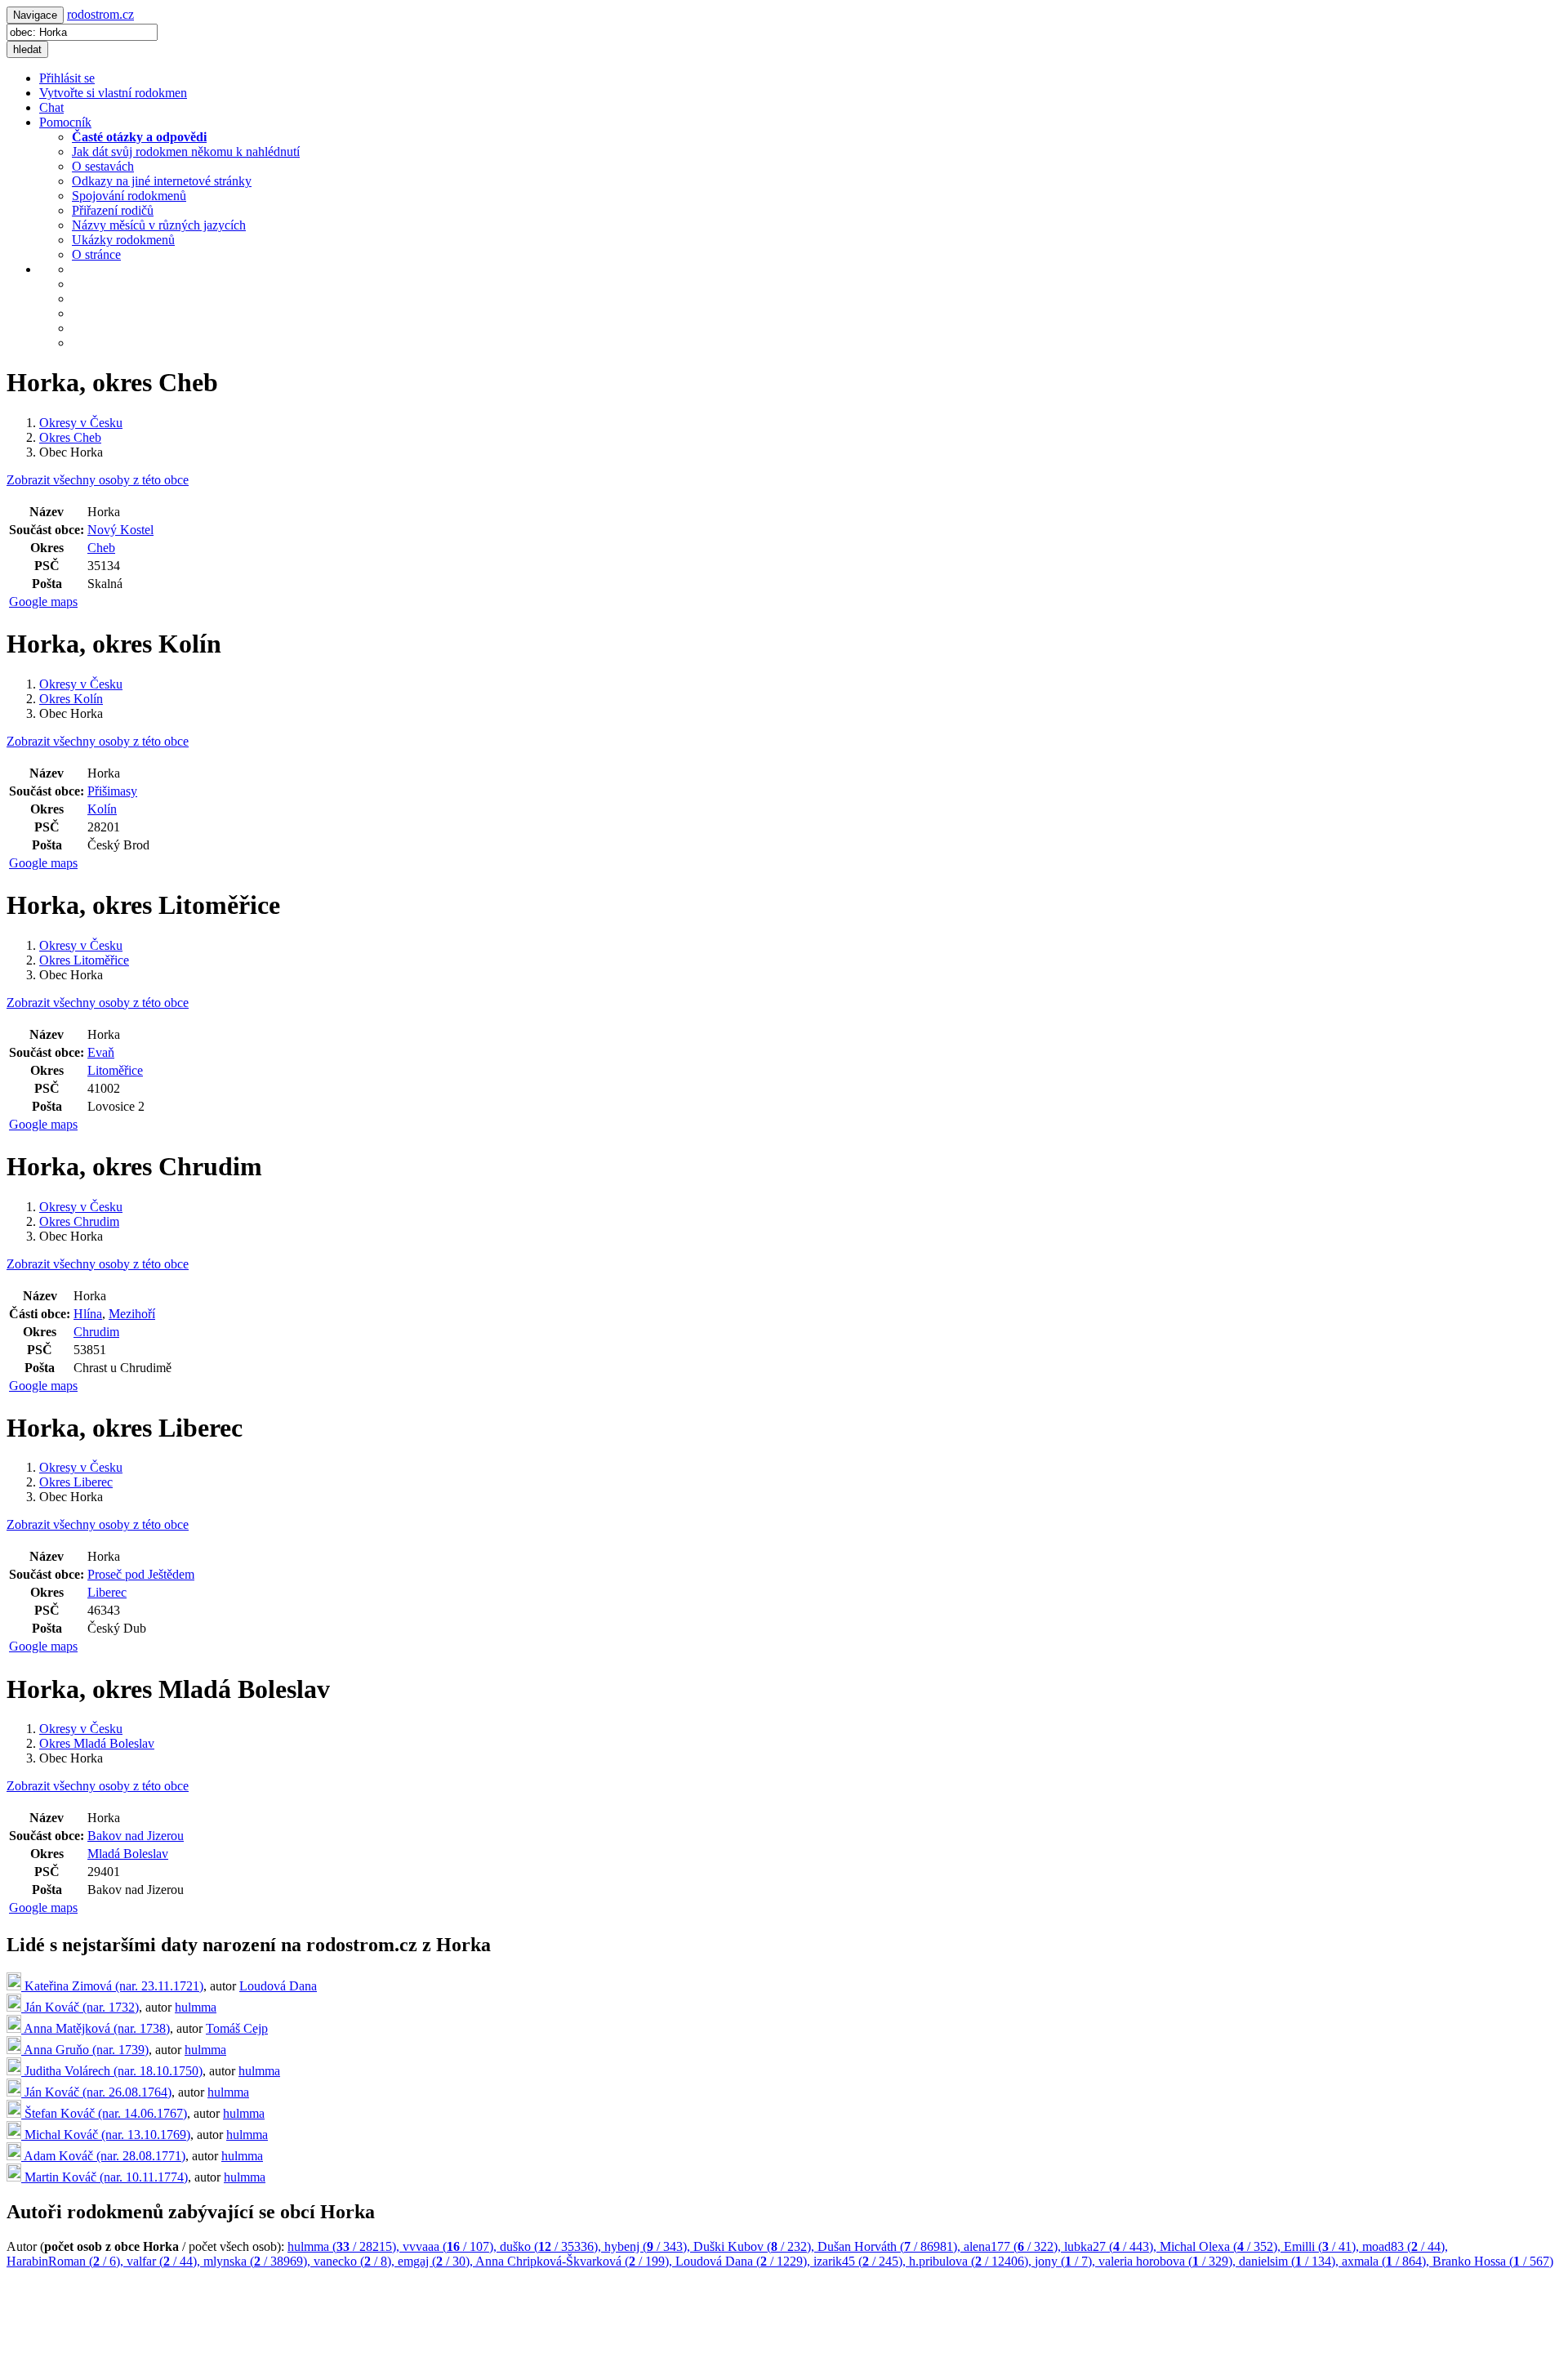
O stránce (96, 254)
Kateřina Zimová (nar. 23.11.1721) (112, 1986)
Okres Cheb (70, 437)
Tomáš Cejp (237, 2028)
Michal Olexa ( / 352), (1222, 2246)
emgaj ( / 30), (437, 2261)
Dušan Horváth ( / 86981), (891, 2246)
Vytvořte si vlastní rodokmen (113, 93)
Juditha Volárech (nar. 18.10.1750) (112, 2071)
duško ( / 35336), (552, 2246)
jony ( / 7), (1067, 2261)
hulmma (196, 2007)
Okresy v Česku (81, 423)
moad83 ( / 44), (1405, 2246)
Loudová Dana (278, 1986)
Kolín (102, 809)
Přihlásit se (67, 78)
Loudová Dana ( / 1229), (744, 2261)
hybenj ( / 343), (649, 2246)
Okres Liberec (76, 1482)
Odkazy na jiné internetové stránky (162, 181)
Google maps (43, 602)
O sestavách (103, 166)
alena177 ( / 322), (1014, 2246)
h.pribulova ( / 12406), (972, 2261)
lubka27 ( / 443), (1112, 2246)
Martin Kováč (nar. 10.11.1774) (105, 2177)
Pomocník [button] (65, 122)
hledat (27, 49)
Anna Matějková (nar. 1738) (96, 2028)
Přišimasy (112, 791)
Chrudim (96, 1332)
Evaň (101, 1052)
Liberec (107, 1592)
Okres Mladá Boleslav (97, 1743)
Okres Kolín (71, 699)
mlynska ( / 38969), (258, 2261)
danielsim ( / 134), (1290, 2261)
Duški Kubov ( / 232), (755, 2246)
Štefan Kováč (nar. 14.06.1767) (104, 2113)
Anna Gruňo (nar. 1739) (85, 2050)
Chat (51, 107)
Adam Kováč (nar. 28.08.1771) (103, 2156)
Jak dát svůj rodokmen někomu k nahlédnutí (186, 152)
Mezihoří (132, 1314)
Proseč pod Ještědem (141, 1574)
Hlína (88, 1314)
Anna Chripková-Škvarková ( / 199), (575, 2261)
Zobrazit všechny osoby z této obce (98, 480)
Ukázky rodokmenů (123, 240)
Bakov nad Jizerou (136, 1836)
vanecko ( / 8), (356, 2261)
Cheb (101, 548)
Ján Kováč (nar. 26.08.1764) (96, 2092)
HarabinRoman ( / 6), (67, 2261)
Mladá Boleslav (128, 1854)
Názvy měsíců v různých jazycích (159, 225)
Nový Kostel (120, 530)
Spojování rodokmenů (129, 196)
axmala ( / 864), (1387, 2261)
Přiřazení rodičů (113, 210)
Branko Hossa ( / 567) (1493, 2261)
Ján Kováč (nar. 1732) (80, 2007)
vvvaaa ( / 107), (451, 2246)
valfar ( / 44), (165, 2261)
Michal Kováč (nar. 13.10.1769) (106, 2135)
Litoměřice (115, 1070)
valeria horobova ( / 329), (1169, 2261)
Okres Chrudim (79, 1221)
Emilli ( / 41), (1323, 2246)
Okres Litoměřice (84, 960)
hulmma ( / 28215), (345, 2246)
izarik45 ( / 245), (861, 2261)
